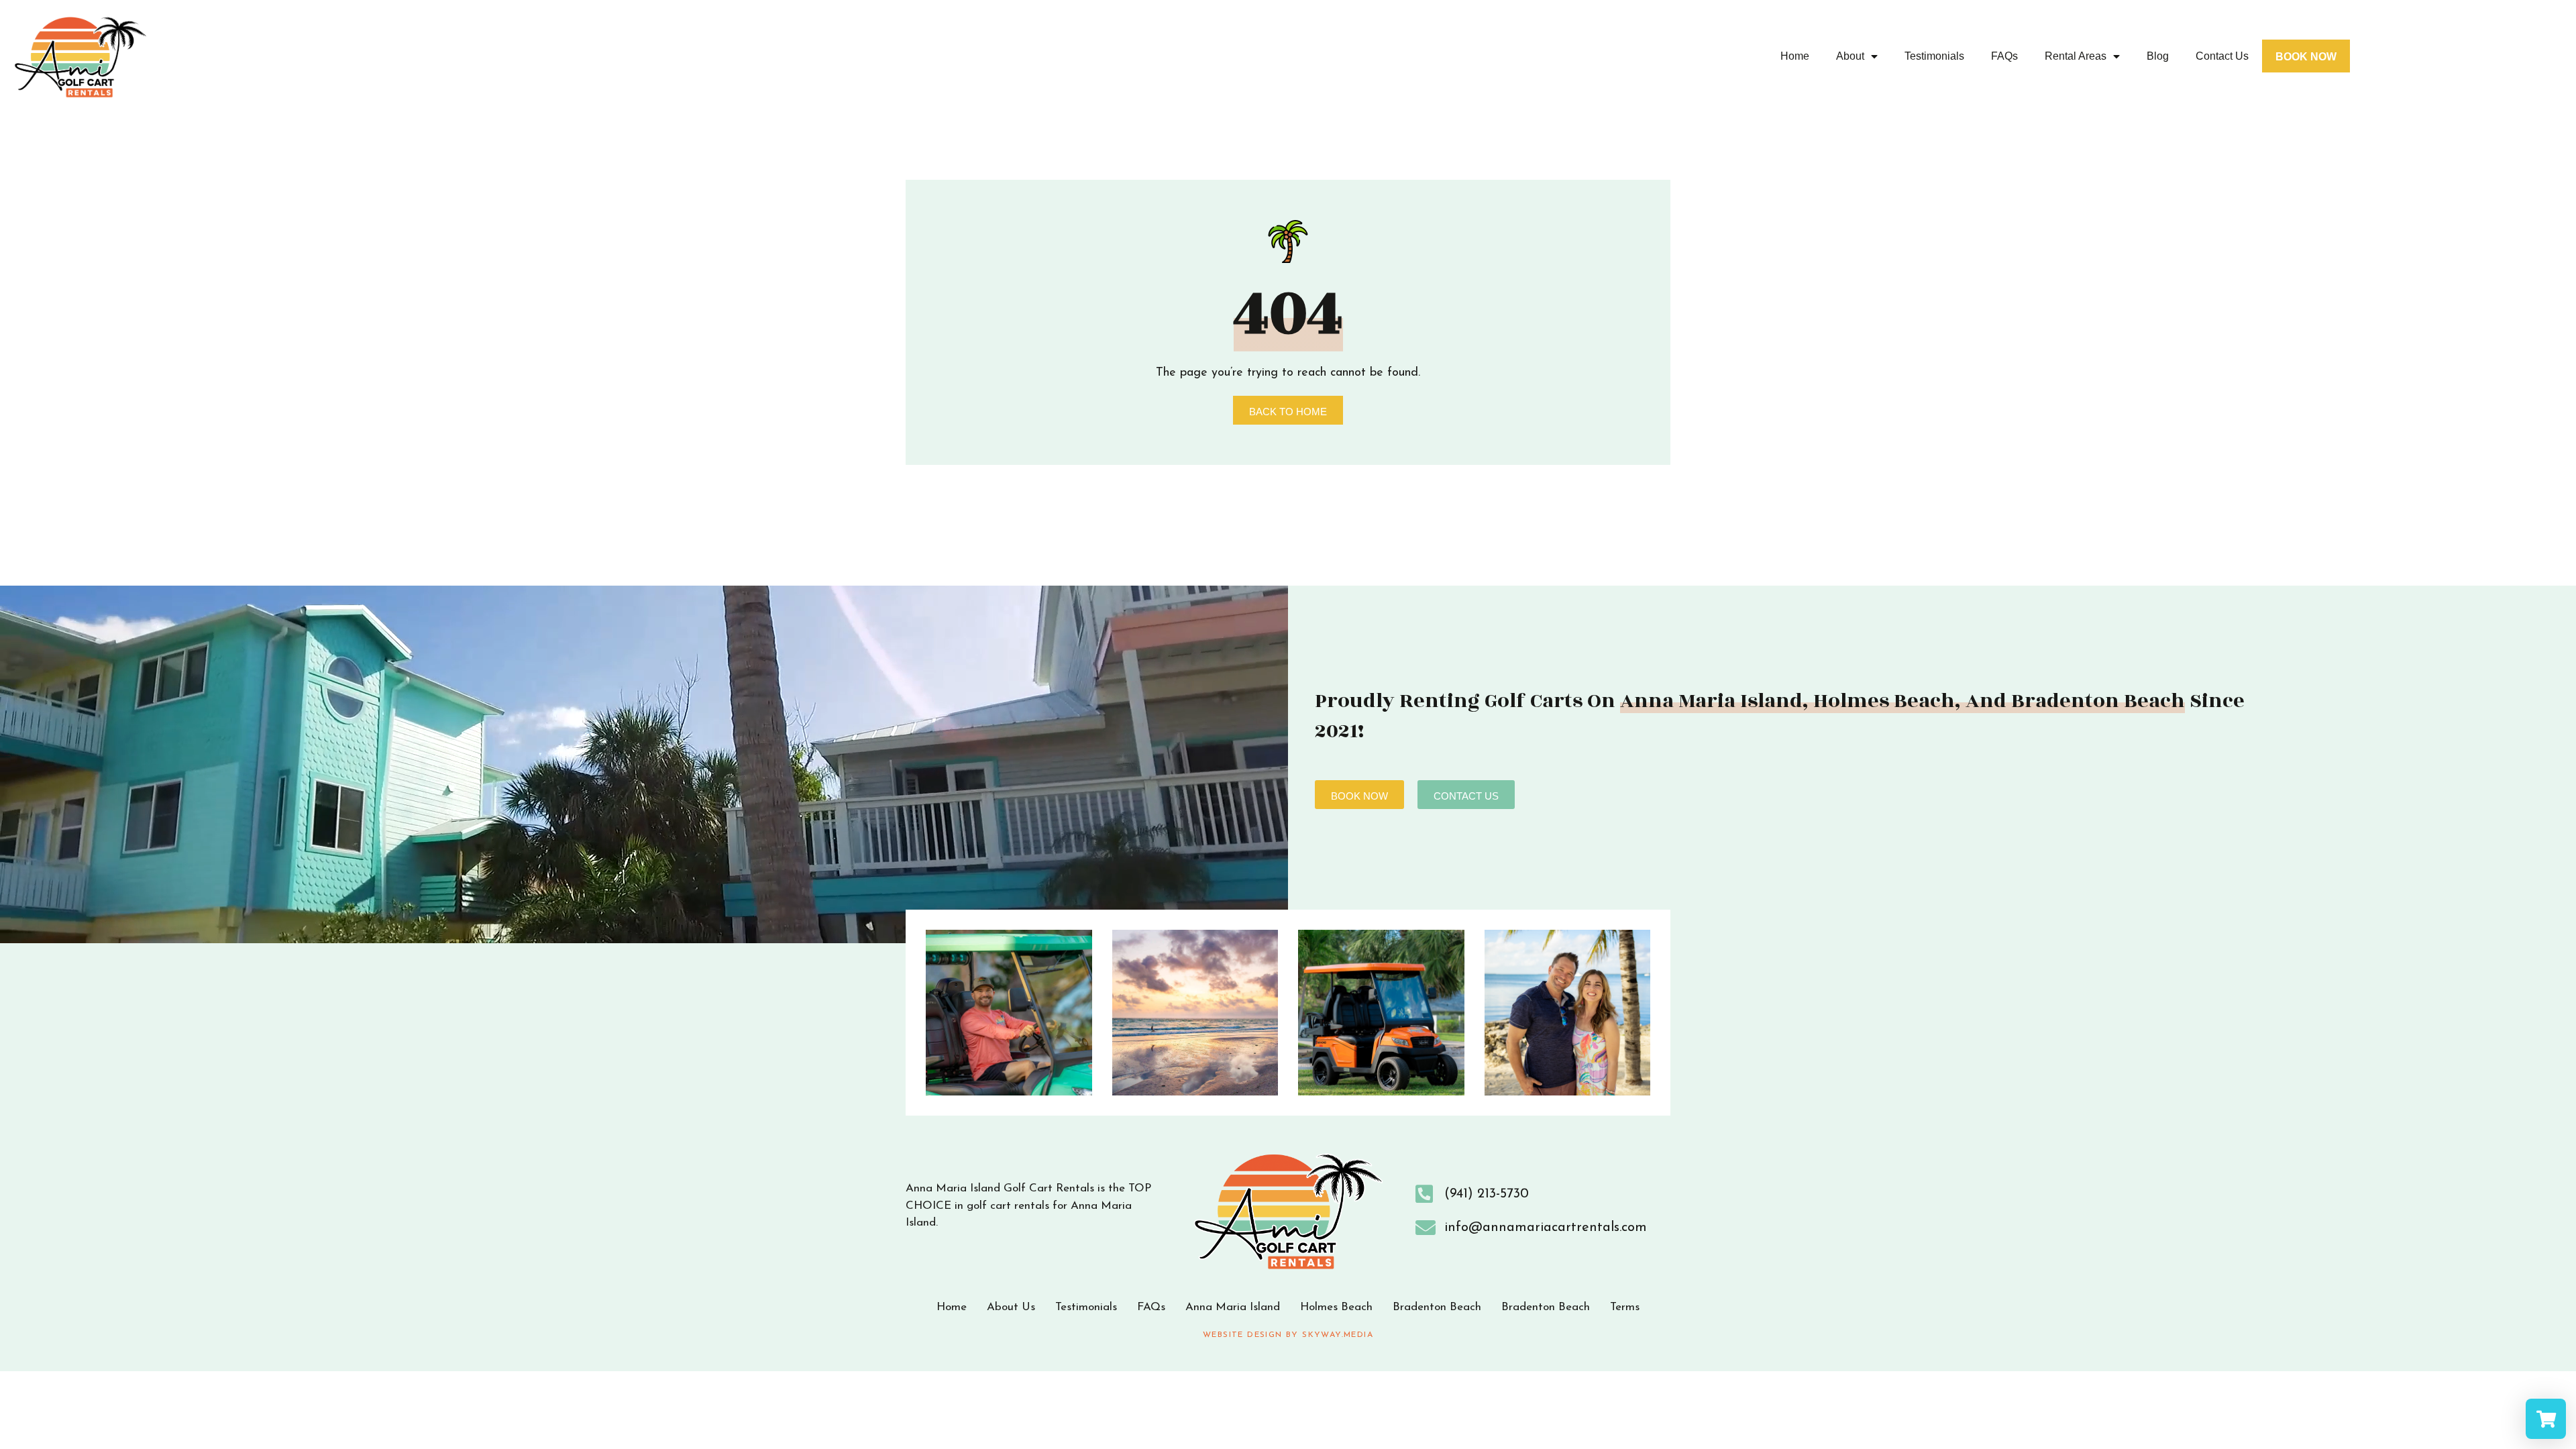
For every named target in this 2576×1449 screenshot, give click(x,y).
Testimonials (1934, 56)
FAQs (2004, 56)
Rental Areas (2076, 56)
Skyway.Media (1338, 1335)
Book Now (2306, 57)
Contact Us (2222, 56)
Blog (2158, 56)
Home (1795, 56)
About (1850, 56)
